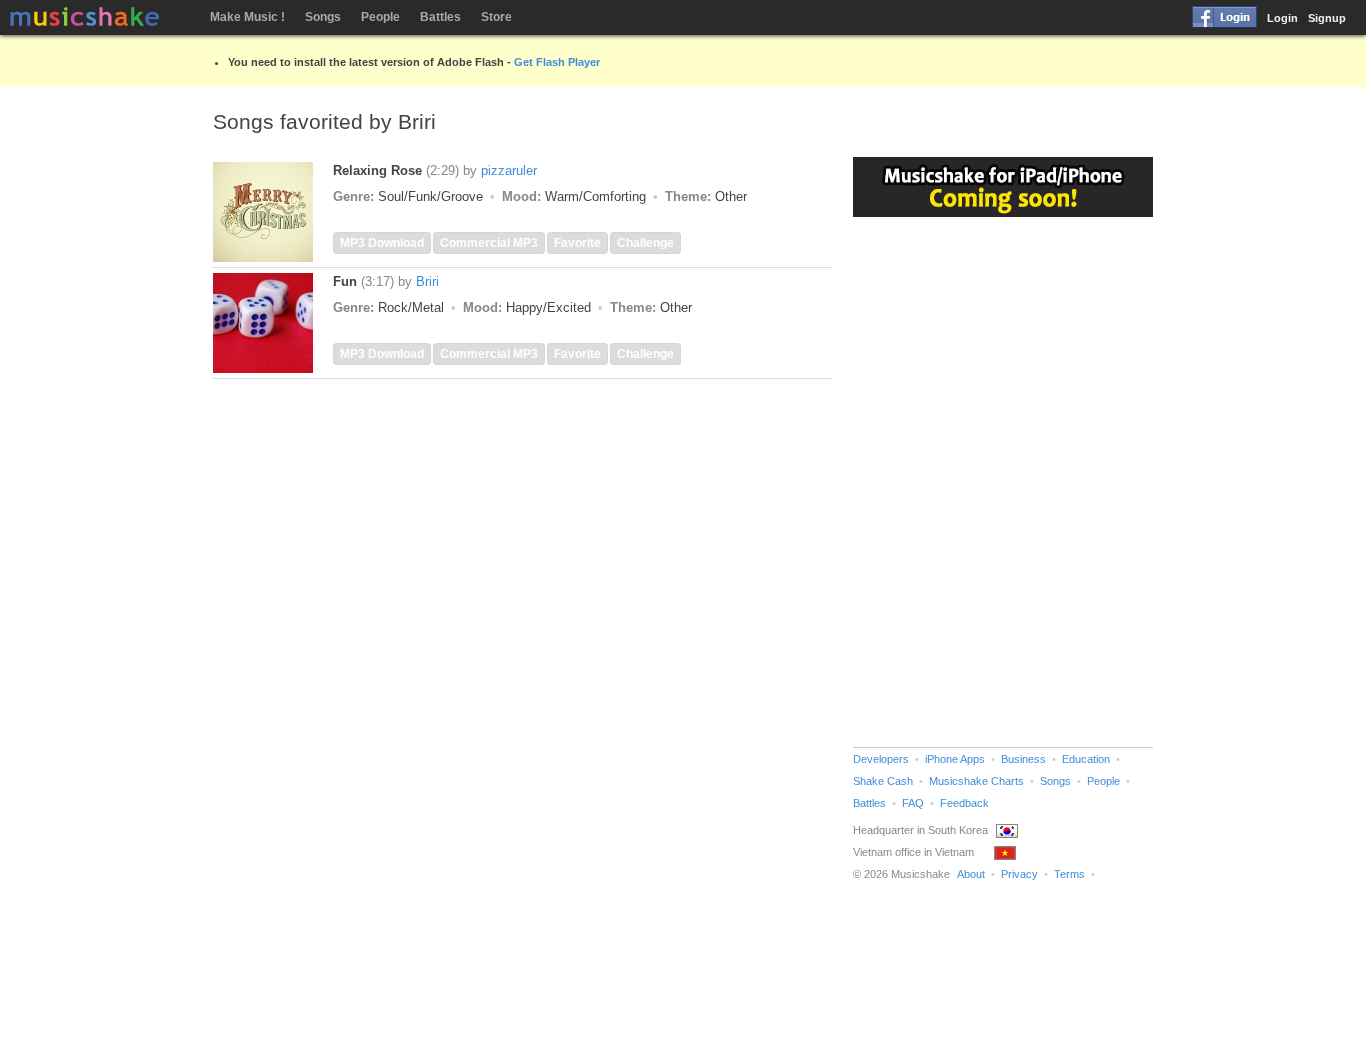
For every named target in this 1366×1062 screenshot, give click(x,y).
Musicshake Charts (976, 781)
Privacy (1019, 874)
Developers (881, 759)
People (380, 17)
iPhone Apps (955, 759)
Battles (440, 17)
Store (496, 17)
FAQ (913, 803)
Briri (427, 281)
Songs (323, 17)
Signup (1327, 18)
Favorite (577, 243)
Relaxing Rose (377, 170)
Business (1023, 759)
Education (1086, 759)
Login (1282, 18)
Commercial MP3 (489, 243)
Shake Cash (883, 781)
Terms (1069, 874)
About (971, 874)
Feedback (964, 803)
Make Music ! (247, 17)
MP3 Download (382, 243)
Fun (345, 281)
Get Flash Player (557, 62)
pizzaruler (509, 170)
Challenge (645, 243)
